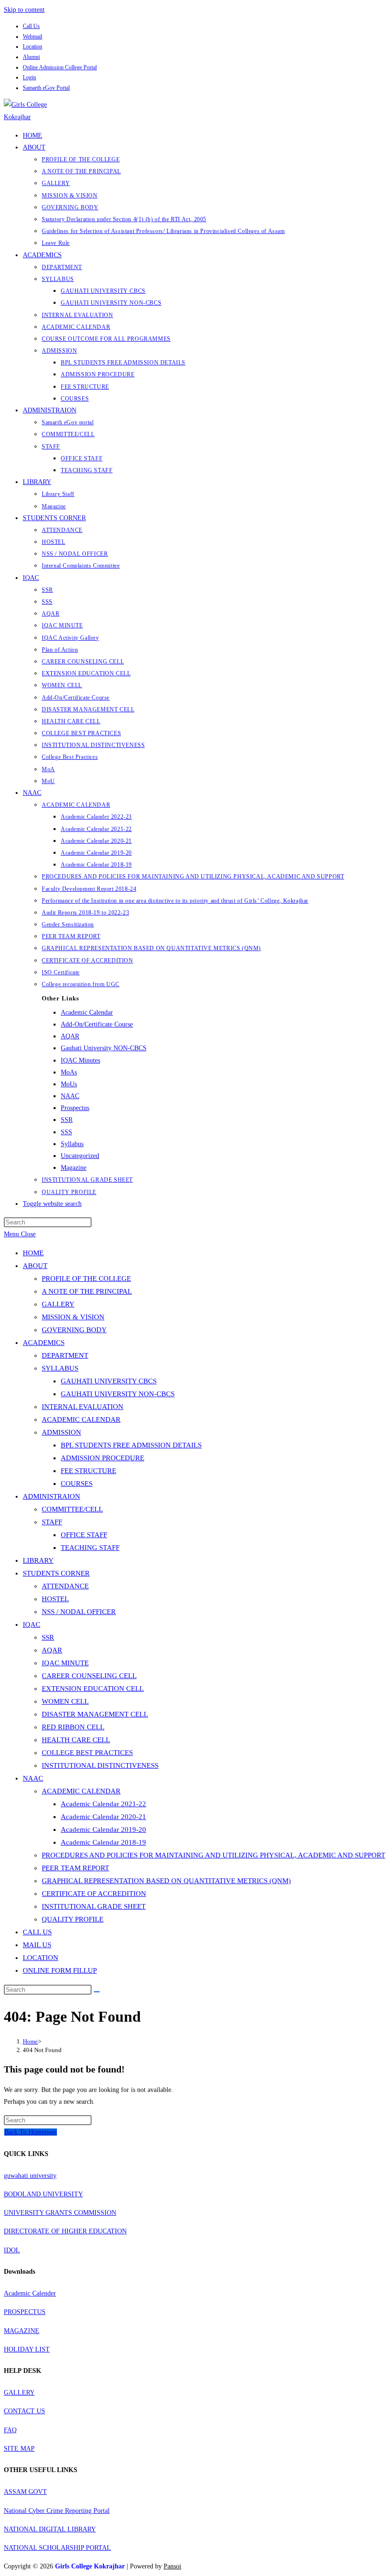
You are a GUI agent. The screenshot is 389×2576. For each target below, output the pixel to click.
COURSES (77, 1484)
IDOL (12, 2250)
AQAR (70, 1036)
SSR (67, 1120)
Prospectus (75, 1108)
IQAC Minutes (80, 1060)
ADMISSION (61, 1432)
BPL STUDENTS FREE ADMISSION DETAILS (131, 1445)
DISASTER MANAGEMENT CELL (95, 1714)
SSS (66, 1132)
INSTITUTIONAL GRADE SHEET (94, 1906)
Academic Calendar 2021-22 (103, 1804)
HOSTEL (55, 1599)
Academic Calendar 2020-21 (103, 1817)
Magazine (74, 1168)
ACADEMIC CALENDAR (81, 1419)
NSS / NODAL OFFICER (79, 1612)
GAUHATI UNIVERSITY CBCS (109, 1381)
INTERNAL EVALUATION (83, 1407)
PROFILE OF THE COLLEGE (86, 1279)
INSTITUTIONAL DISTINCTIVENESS (100, 1765)
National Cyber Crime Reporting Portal (57, 2511)
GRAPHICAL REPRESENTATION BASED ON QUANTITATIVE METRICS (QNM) (166, 1881)
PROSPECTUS (25, 2312)
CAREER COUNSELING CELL (89, 1676)
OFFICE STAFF (84, 1535)
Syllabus (72, 1144)
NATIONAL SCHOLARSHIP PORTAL (57, 2548)
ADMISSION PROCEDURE (102, 1458)
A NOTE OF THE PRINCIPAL (87, 1291)
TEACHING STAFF (90, 1548)
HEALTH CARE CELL (76, 1740)
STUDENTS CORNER (56, 1573)
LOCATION (41, 1958)
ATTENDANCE (65, 1586)
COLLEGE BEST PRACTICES (87, 1753)
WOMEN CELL (65, 1701)
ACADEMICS (44, 1343)
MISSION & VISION (73, 1317)
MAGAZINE (22, 2331)
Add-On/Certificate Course (97, 1024)
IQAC (32, 1624)
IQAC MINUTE (65, 1663)
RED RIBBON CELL (73, 1727)
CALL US (37, 1932)
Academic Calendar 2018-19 (103, 1842)
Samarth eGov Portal (46, 88)
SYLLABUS (60, 1368)
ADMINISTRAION (51, 1496)
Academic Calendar (87, 1013)
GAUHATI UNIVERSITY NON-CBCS (118, 1394)
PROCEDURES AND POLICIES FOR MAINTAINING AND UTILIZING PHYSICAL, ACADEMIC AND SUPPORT (213, 1855)
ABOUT (35, 1266)
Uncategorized (80, 1156)
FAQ (10, 2430)
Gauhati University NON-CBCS (104, 1048)
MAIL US (37, 1945)
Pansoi (172, 2566)
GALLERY (58, 1304)
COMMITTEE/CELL (72, 1509)
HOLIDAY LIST (27, 2349)
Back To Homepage (31, 2132)
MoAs (69, 1072)
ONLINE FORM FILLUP (60, 1970)
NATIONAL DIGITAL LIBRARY (50, 2529)
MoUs (69, 1084)
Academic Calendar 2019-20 (103, 1829)
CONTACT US (24, 2411)
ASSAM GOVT (25, 2492)
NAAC (70, 1096)
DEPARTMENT (65, 1355)
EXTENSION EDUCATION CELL (93, 1689)
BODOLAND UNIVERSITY (43, 2194)
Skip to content (24, 10)
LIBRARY (38, 1560)
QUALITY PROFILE (73, 1919)
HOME (33, 1253)
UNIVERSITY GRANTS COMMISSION (60, 2213)
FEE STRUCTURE (88, 1471)
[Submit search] (97, 1992)
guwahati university (30, 2176)
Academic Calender (30, 2293)
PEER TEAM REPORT (75, 1868)
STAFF (52, 1522)
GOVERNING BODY (74, 1330)
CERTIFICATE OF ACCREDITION (94, 1894)
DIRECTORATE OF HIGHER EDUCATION (65, 2231)
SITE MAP (19, 2449)
